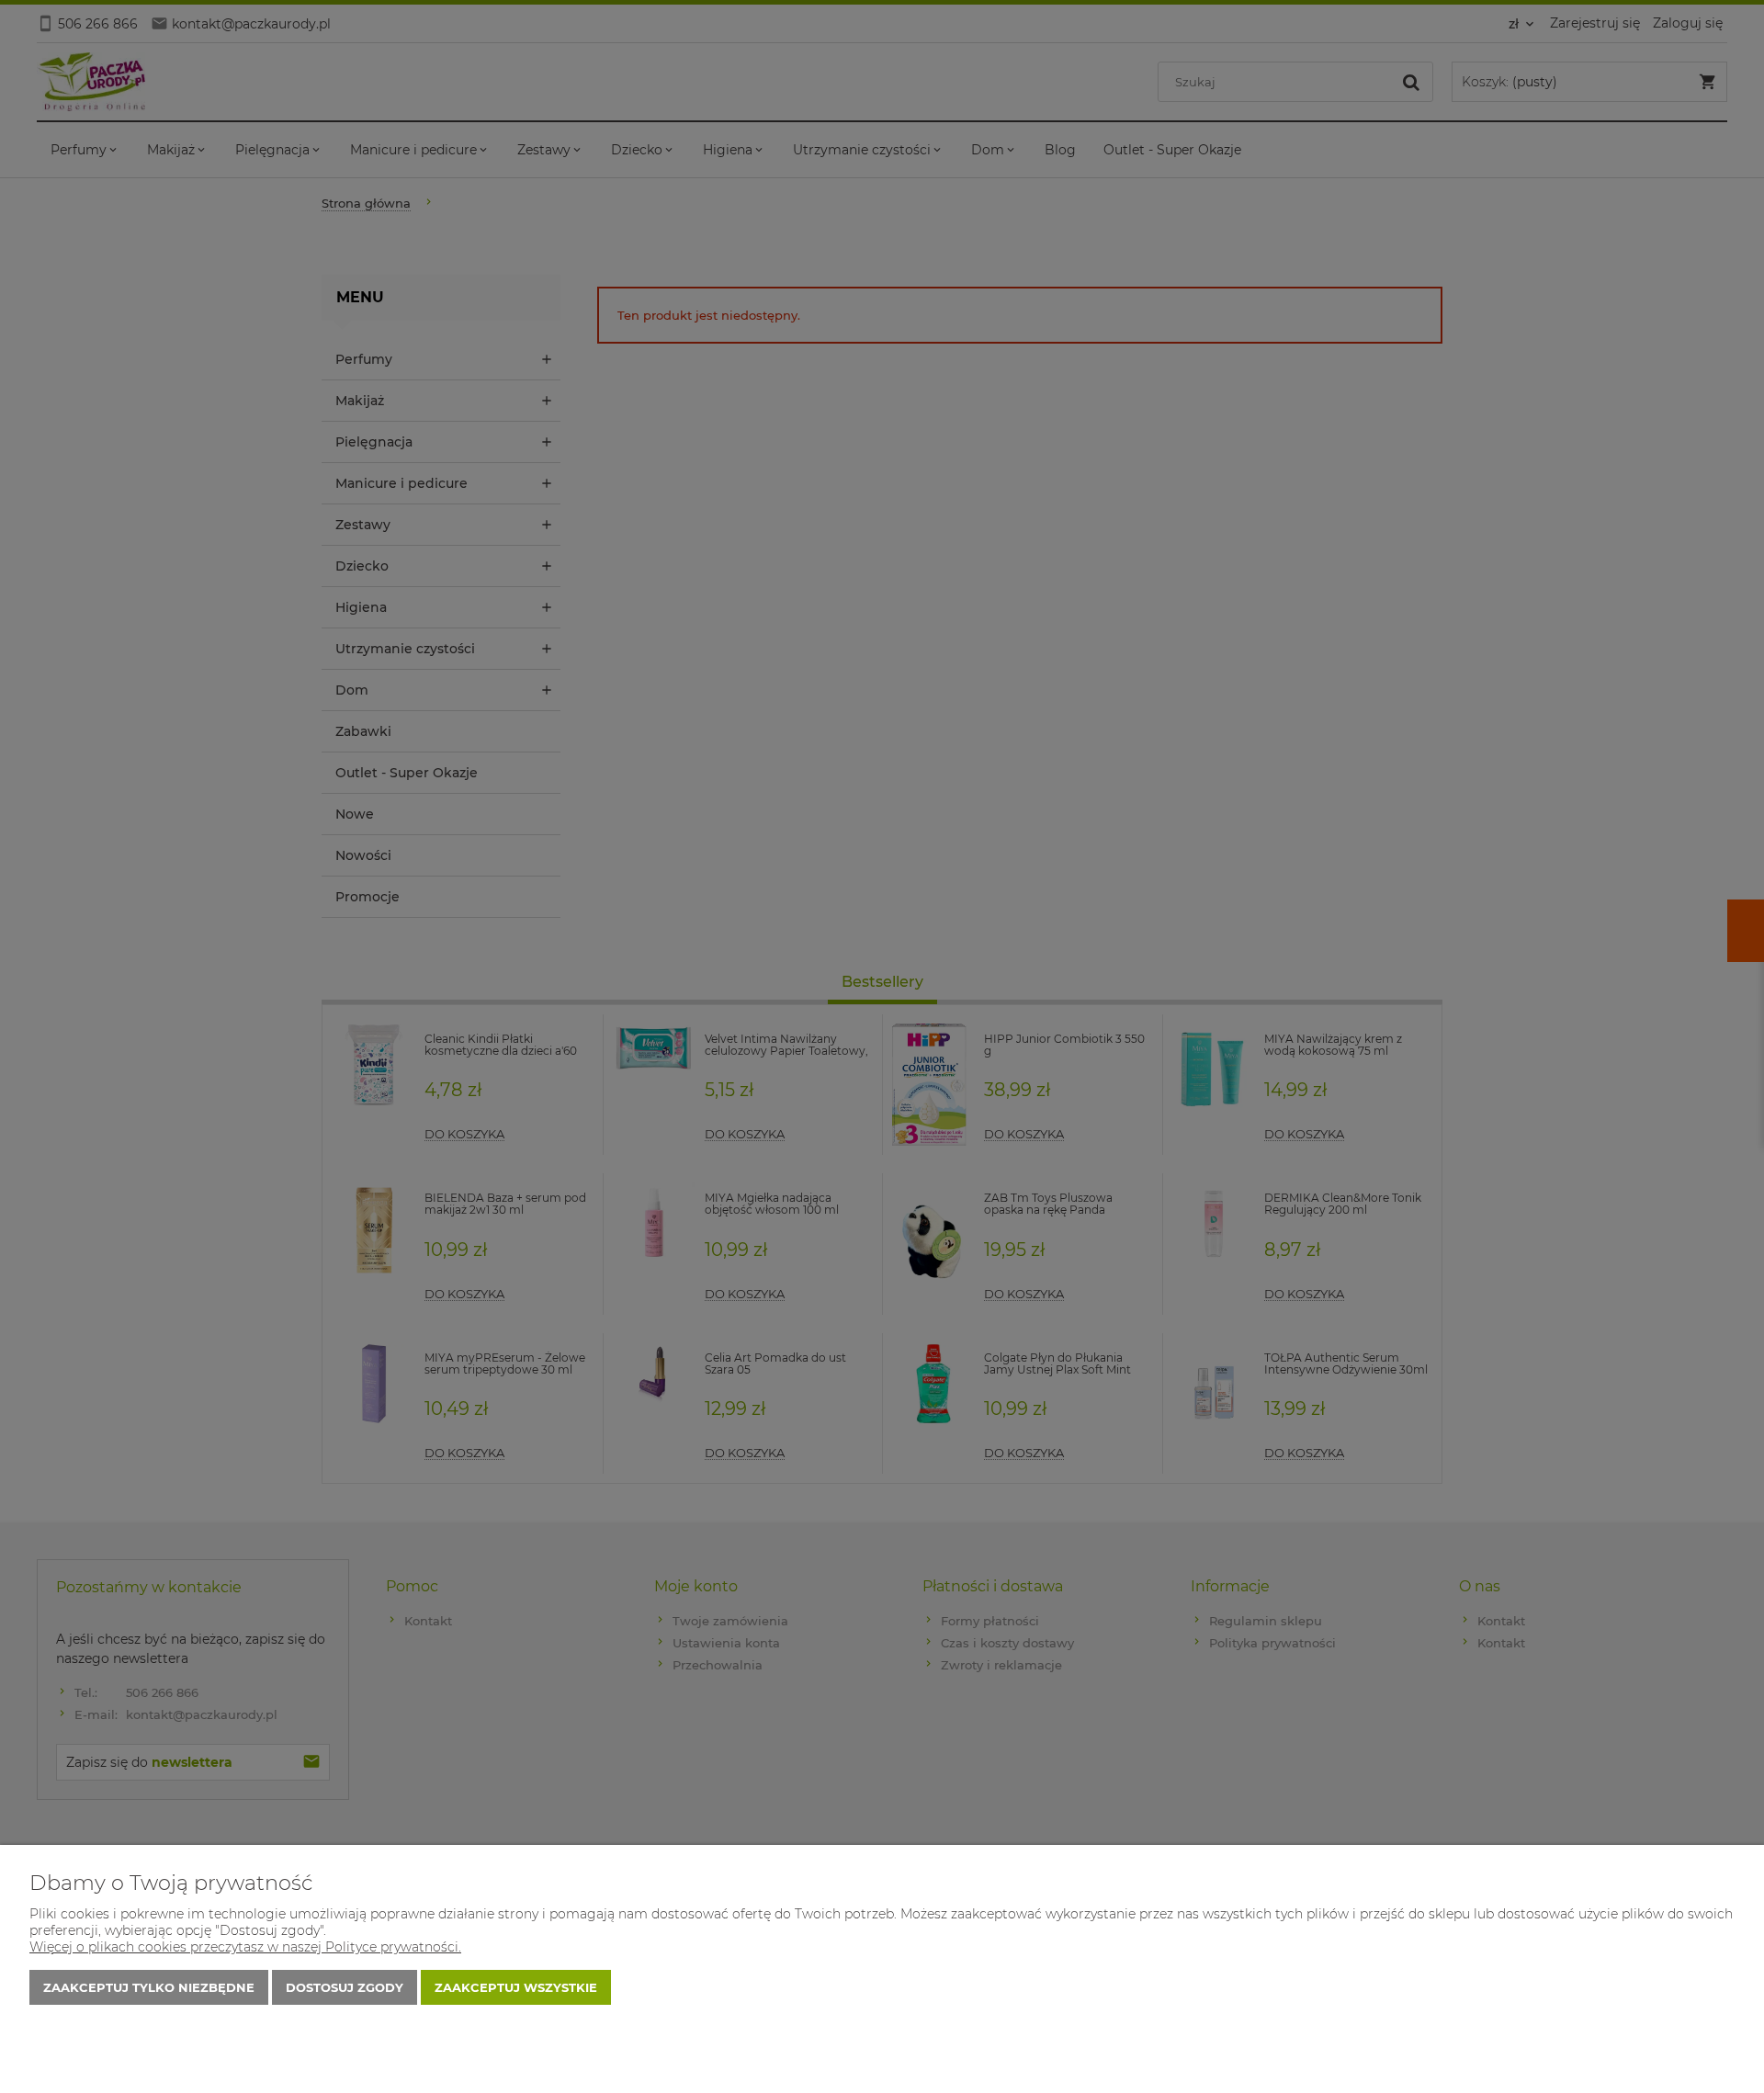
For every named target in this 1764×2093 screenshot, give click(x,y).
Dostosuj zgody (345, 1987)
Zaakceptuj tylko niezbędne (149, 1987)
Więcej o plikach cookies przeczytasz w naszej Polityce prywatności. (245, 1947)
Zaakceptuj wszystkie (516, 1987)
